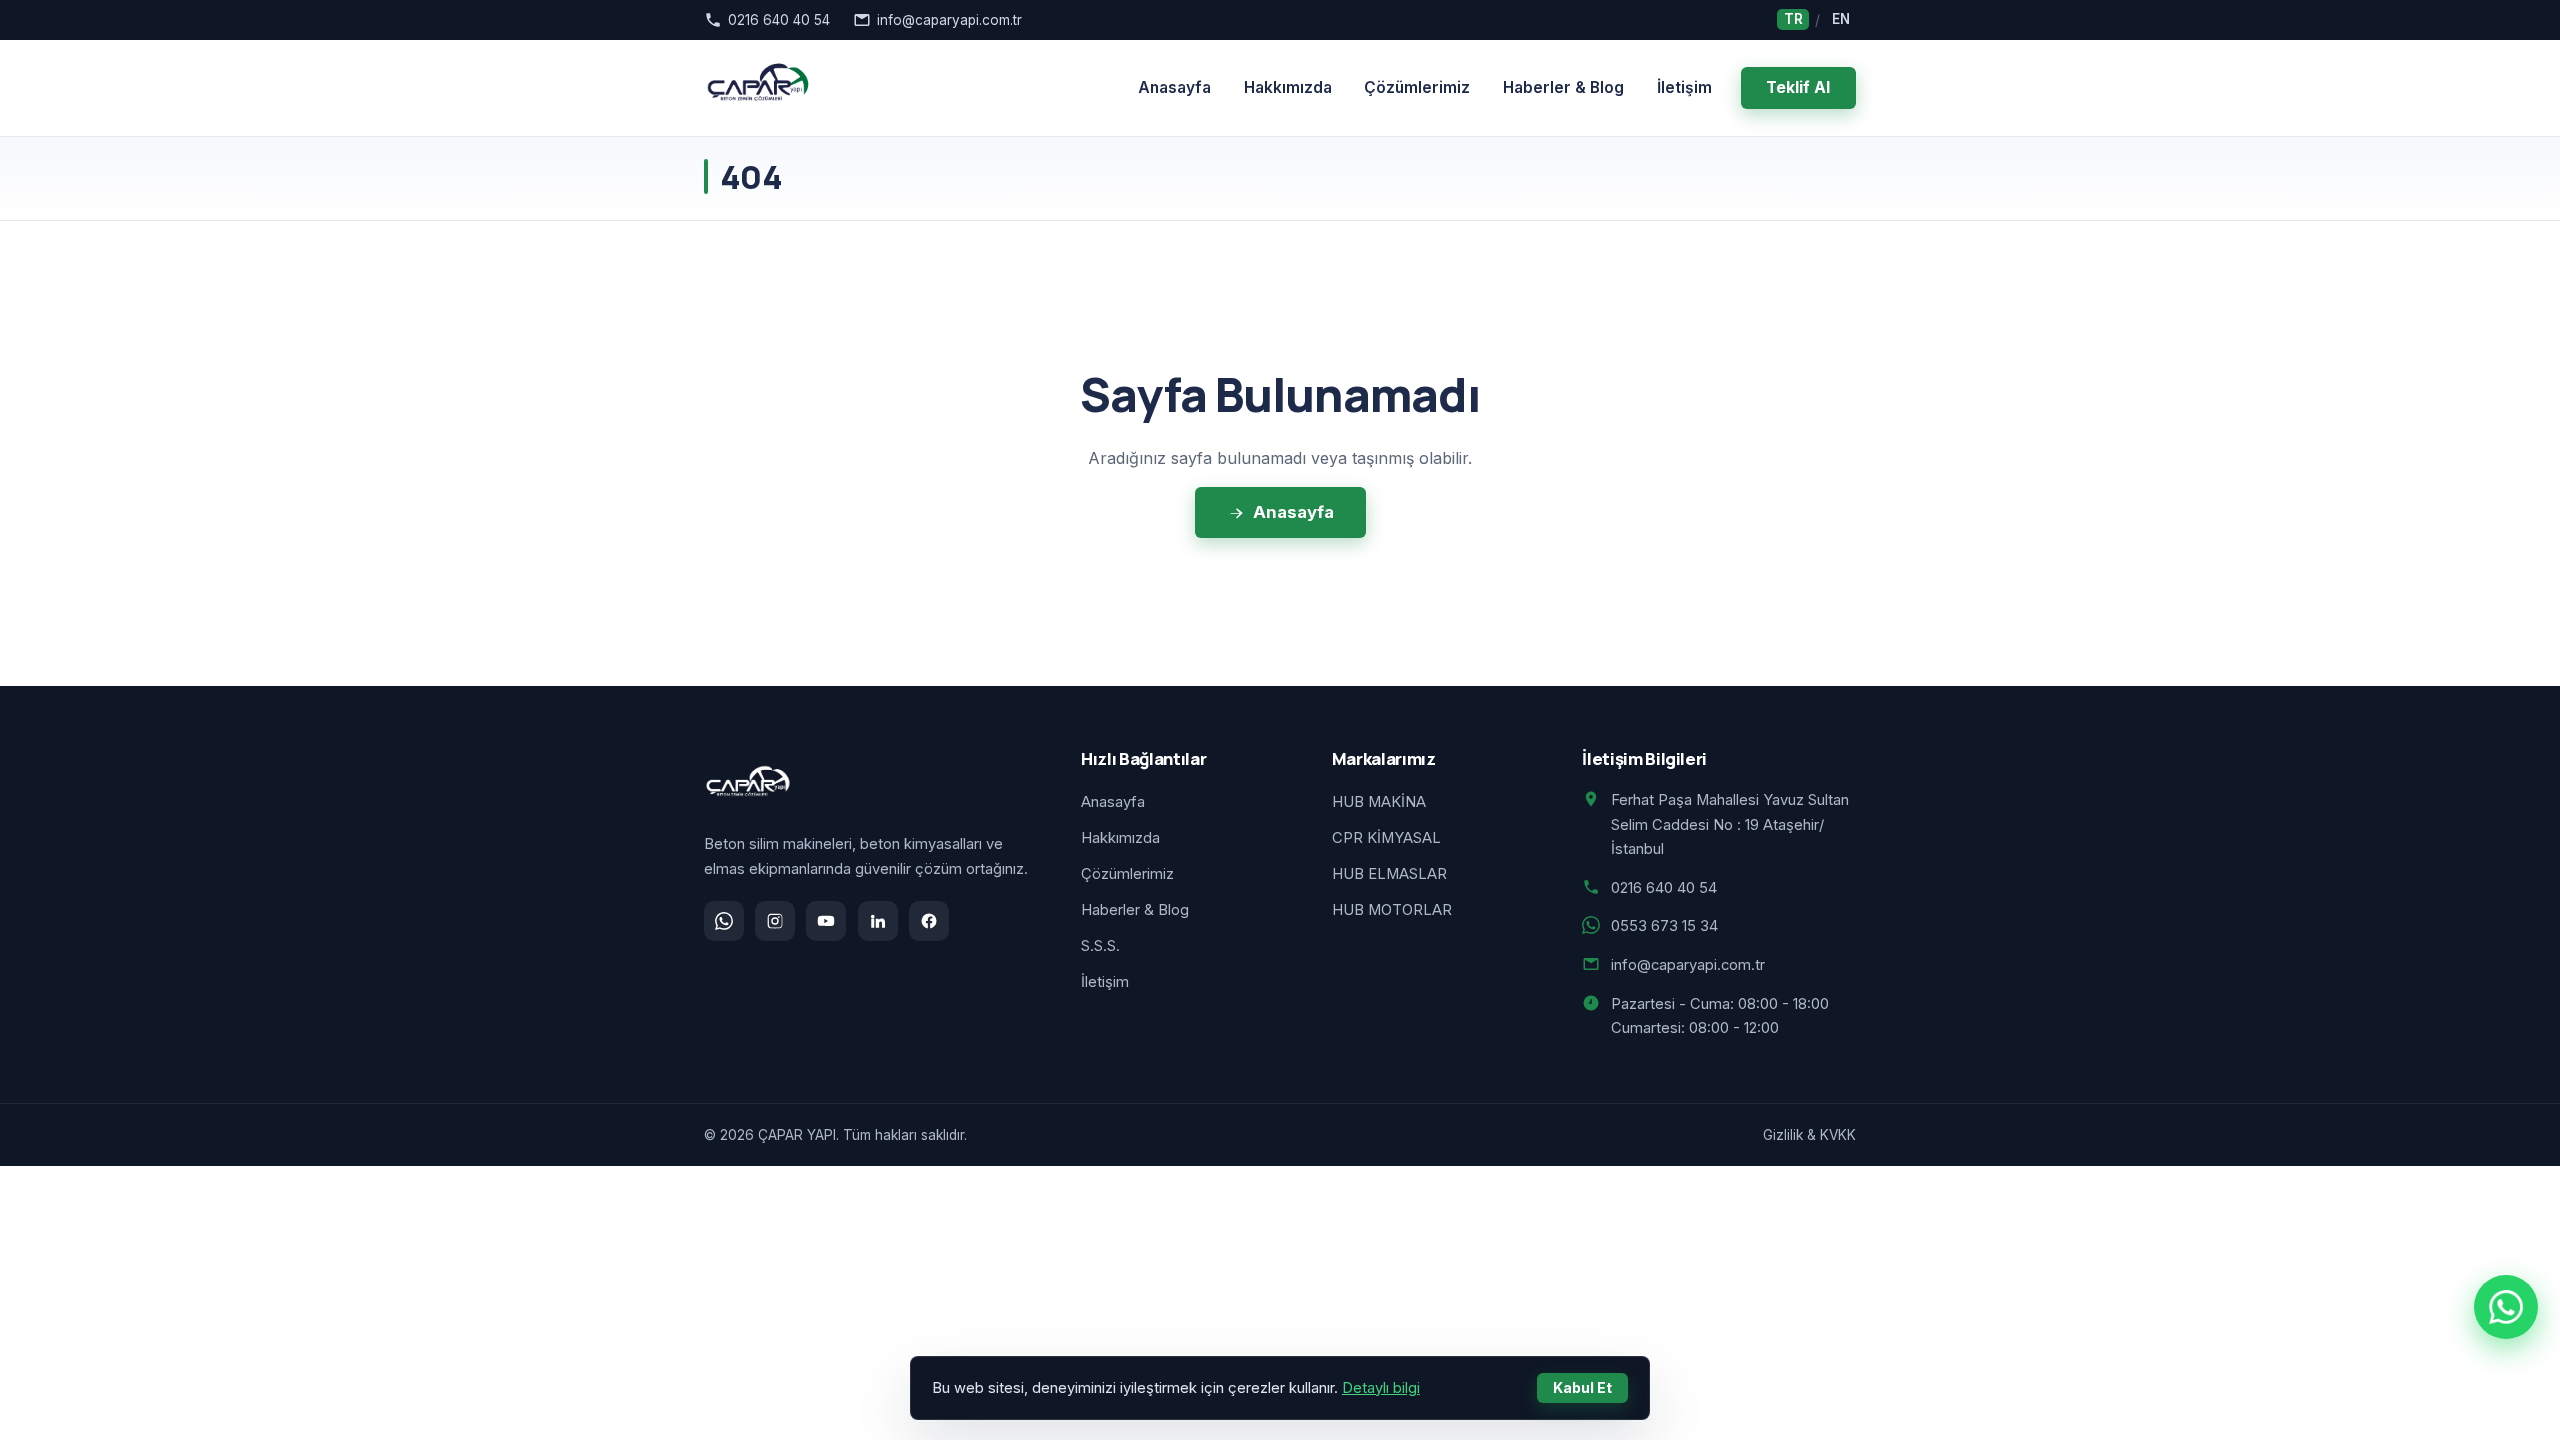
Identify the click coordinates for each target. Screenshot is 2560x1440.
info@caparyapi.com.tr (949, 20)
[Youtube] (826, 921)
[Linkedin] (878, 921)
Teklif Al (1798, 87)
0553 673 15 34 (1664, 926)
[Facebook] (929, 921)
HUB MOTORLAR (1392, 910)
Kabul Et (1582, 1387)
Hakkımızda (1288, 87)
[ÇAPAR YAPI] (757, 88)
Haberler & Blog (1563, 87)
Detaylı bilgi (1381, 1388)
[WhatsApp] (724, 921)
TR (1793, 20)
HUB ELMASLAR (1389, 874)
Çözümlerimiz (1417, 87)
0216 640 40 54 (779, 20)
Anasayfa (1174, 87)
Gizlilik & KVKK (1809, 1135)
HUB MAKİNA (1379, 802)
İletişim (1684, 87)
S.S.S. (1100, 946)
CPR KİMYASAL (1386, 838)
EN (1841, 20)
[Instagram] (775, 921)
